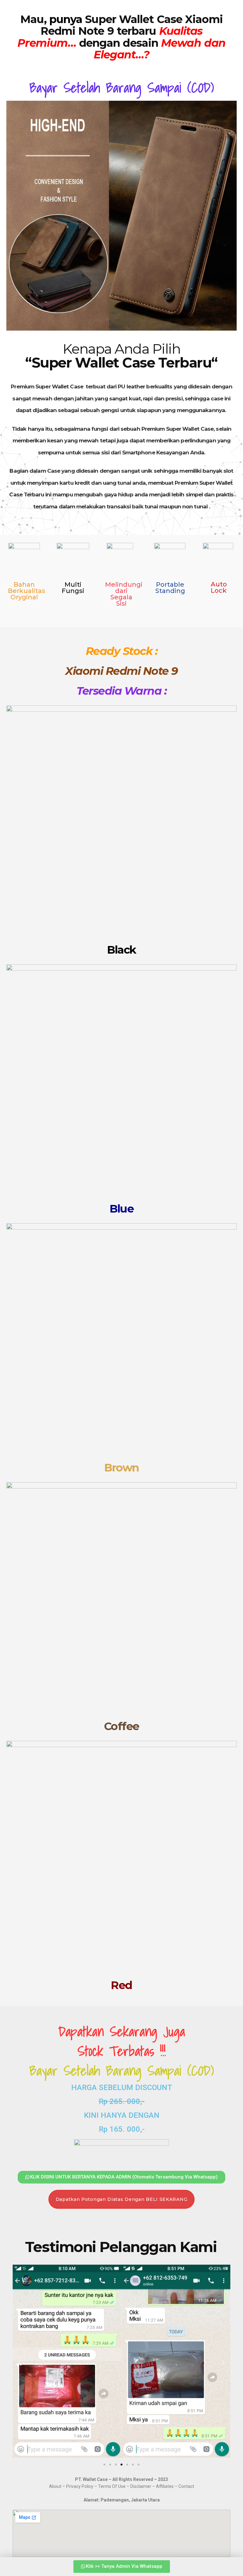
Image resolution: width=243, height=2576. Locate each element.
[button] (20, 2362)
